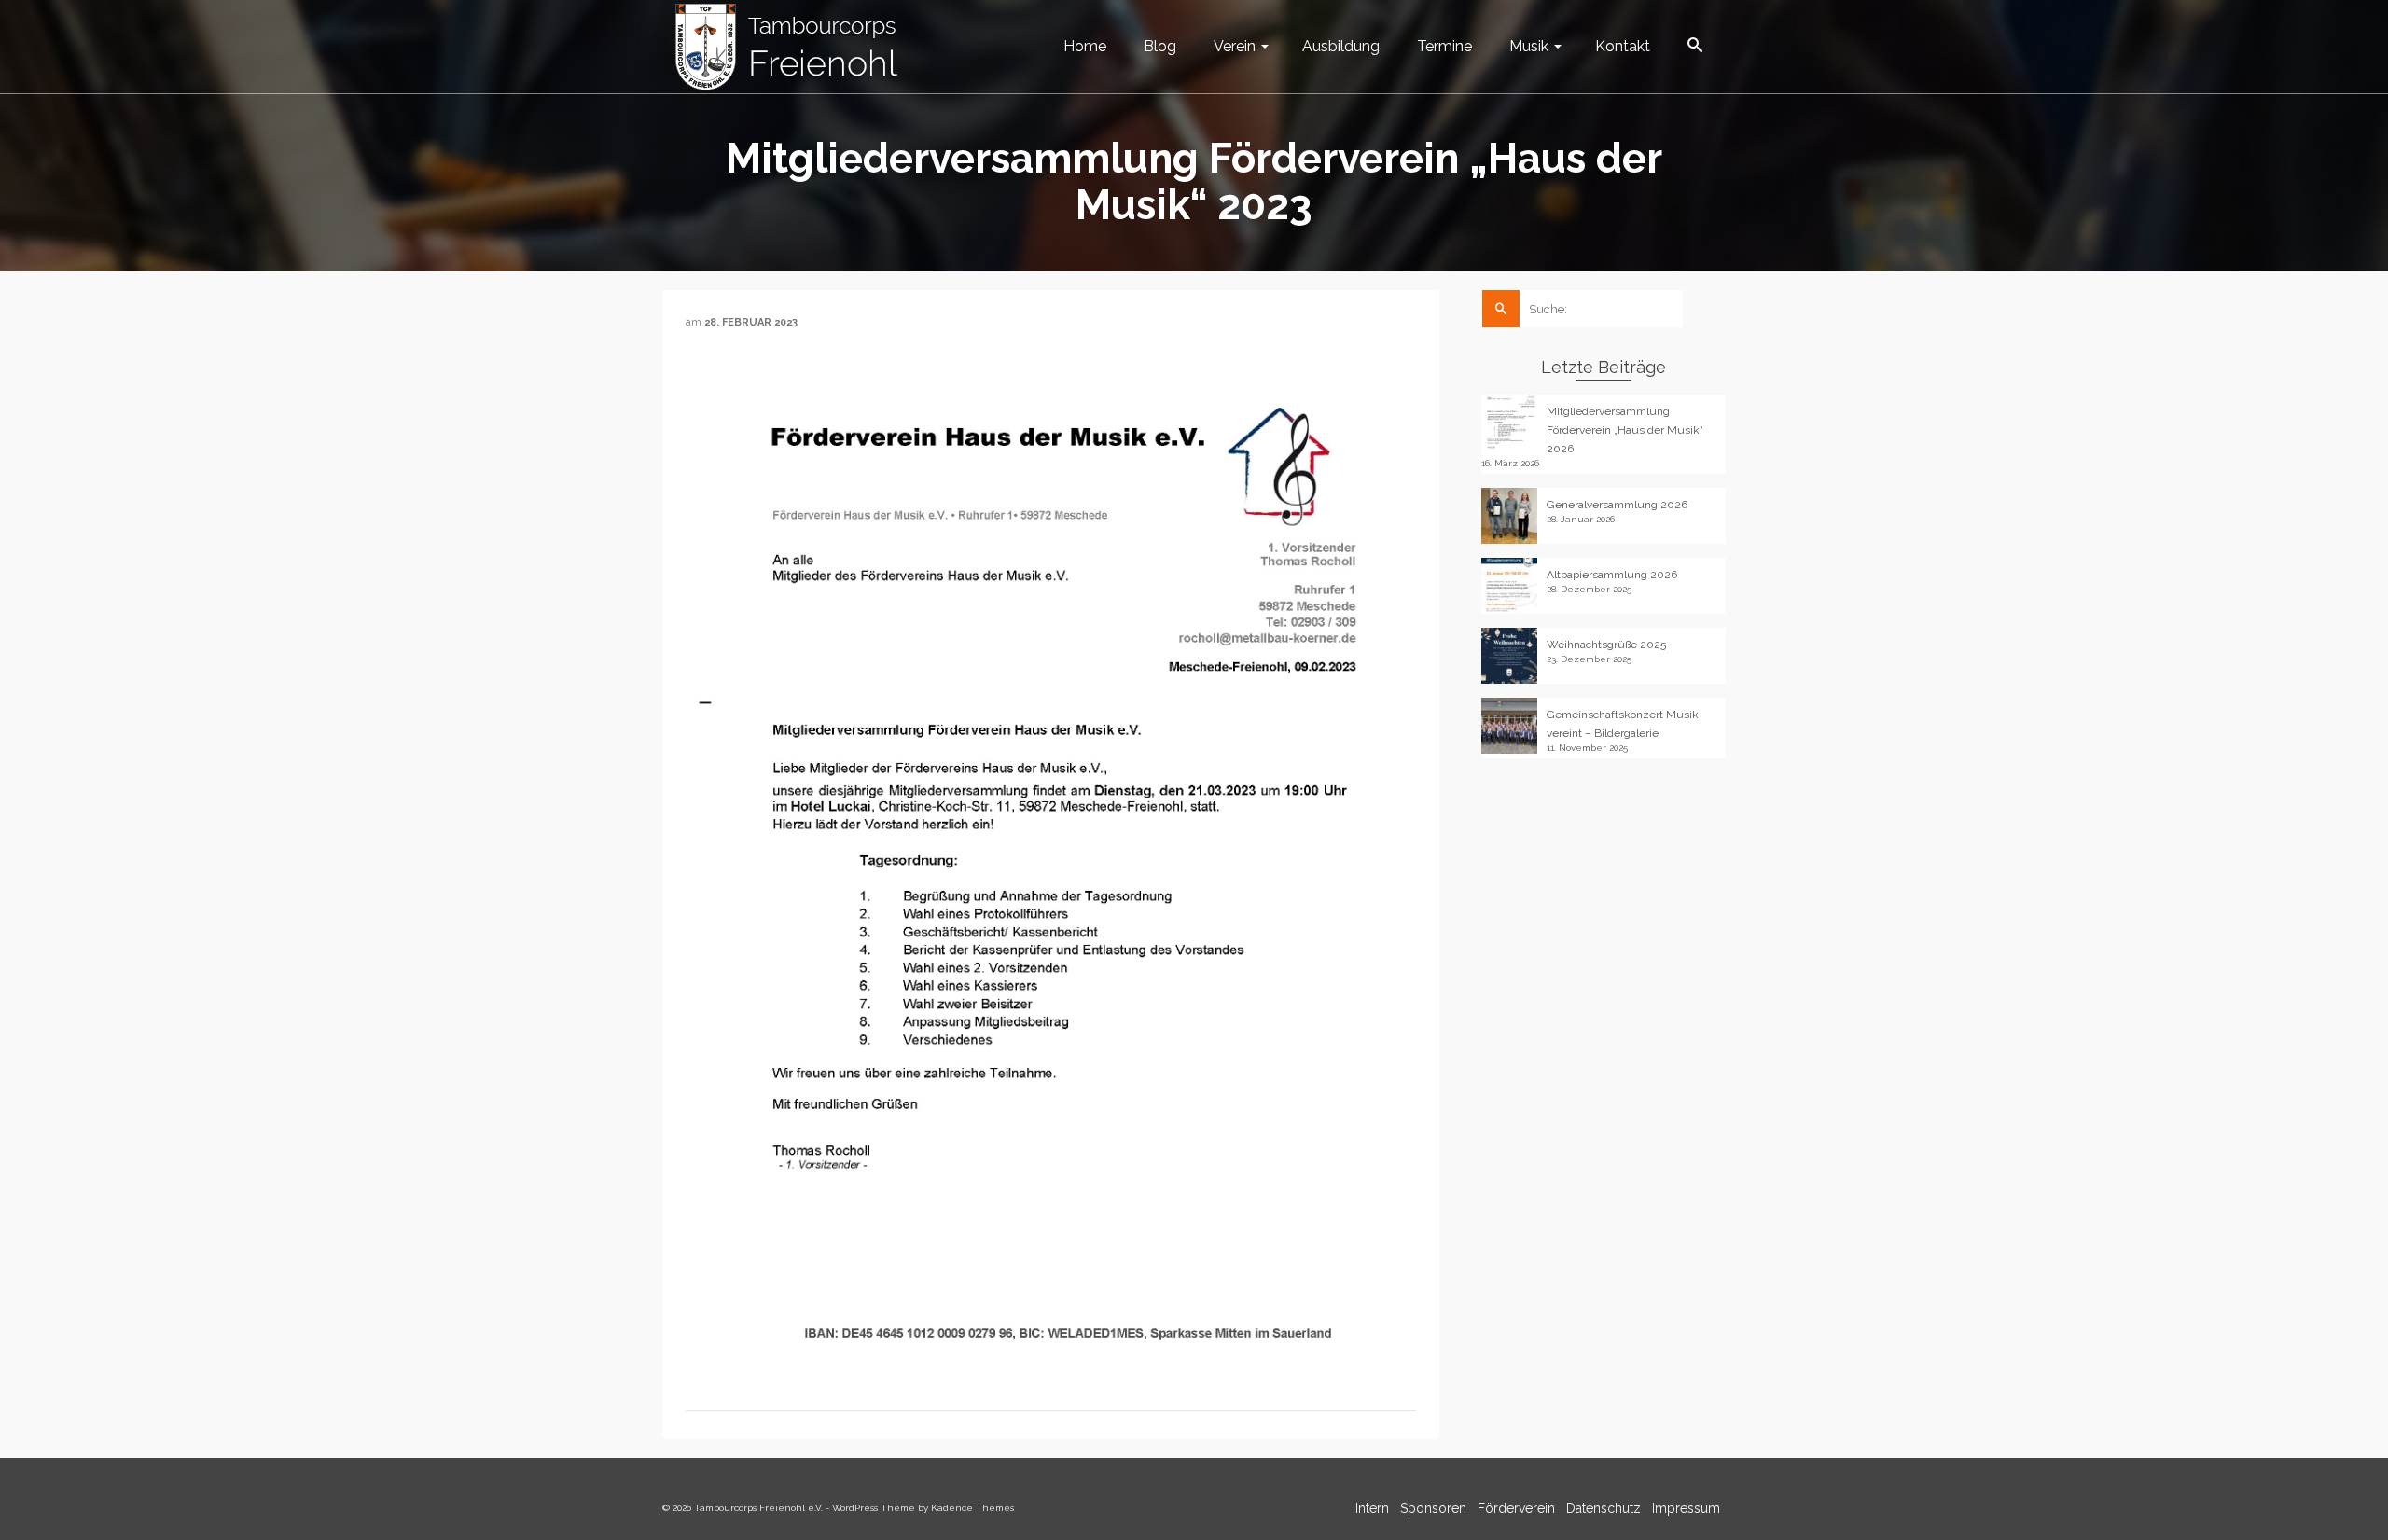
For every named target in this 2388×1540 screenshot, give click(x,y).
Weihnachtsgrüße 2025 (1606, 645)
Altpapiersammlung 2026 (1612, 575)
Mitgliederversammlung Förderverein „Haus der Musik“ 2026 (1625, 430)
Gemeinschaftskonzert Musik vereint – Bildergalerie (1623, 724)
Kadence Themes (972, 1508)
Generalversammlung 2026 (1617, 505)
